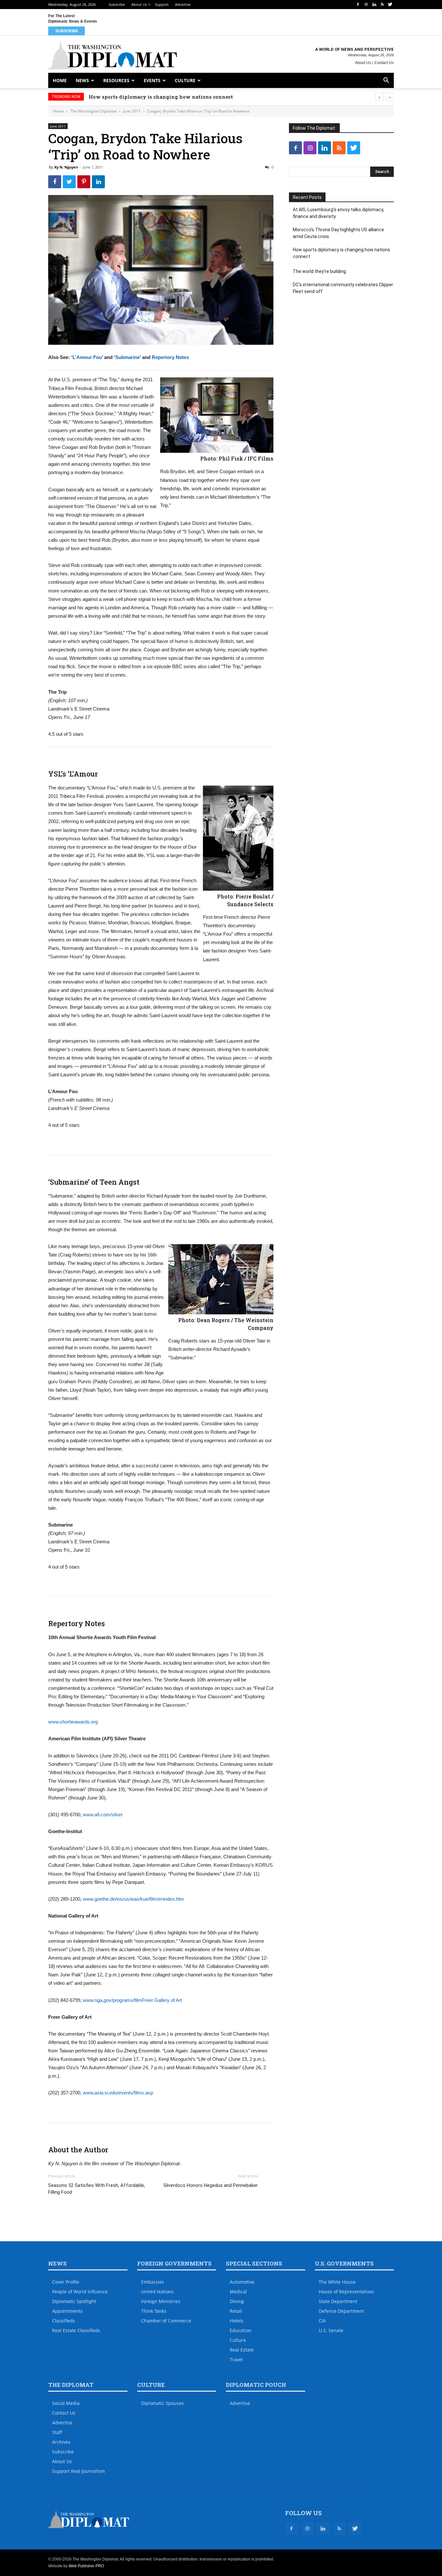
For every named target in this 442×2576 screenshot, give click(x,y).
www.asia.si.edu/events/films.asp (118, 2093)
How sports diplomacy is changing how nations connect (342, 253)
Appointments (67, 2311)
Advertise (183, 4)
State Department (338, 2301)
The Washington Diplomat (94, 111)
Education (241, 2330)
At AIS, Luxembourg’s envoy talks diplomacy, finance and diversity (338, 213)
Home (60, 80)
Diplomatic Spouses (162, 2403)
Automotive (242, 2282)
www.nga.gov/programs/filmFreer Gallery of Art (132, 2000)
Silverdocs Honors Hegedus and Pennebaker (211, 2185)
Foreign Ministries (161, 2301)
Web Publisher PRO (86, 2566)
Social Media (66, 2403)
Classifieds (64, 2321)
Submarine (127, 357)
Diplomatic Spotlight (74, 2301)
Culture (185, 80)
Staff (57, 2432)
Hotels (237, 2321)
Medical (238, 2292)
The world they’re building (123, 97)
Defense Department (341, 2311)
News (82, 80)
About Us (139, 4)
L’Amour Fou (87, 357)
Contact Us (384, 63)
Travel (236, 2359)
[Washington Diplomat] (113, 55)
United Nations (157, 2292)
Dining (237, 2301)
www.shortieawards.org (73, 1722)
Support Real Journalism (78, 2471)
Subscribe (117, 4)
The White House (337, 2282)
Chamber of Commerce (166, 2321)
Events (152, 80)
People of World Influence (80, 2292)
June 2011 (132, 111)
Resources (116, 80)
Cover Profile (66, 2282)
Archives (61, 2442)
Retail (236, 2311)
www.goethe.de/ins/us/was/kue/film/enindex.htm (133, 1899)
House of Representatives (346, 2292)
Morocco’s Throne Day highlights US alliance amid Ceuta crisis (338, 233)
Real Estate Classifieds (76, 2330)
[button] (386, 81)
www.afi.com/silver (103, 1815)
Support (162, 4)
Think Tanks (154, 2311)
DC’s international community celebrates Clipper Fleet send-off (343, 288)
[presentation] (379, 97)
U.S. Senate (331, 2330)
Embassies (153, 2282)
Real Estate (242, 2350)
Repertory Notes (170, 357)
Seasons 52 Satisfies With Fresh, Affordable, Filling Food (97, 2189)
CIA (322, 2321)
